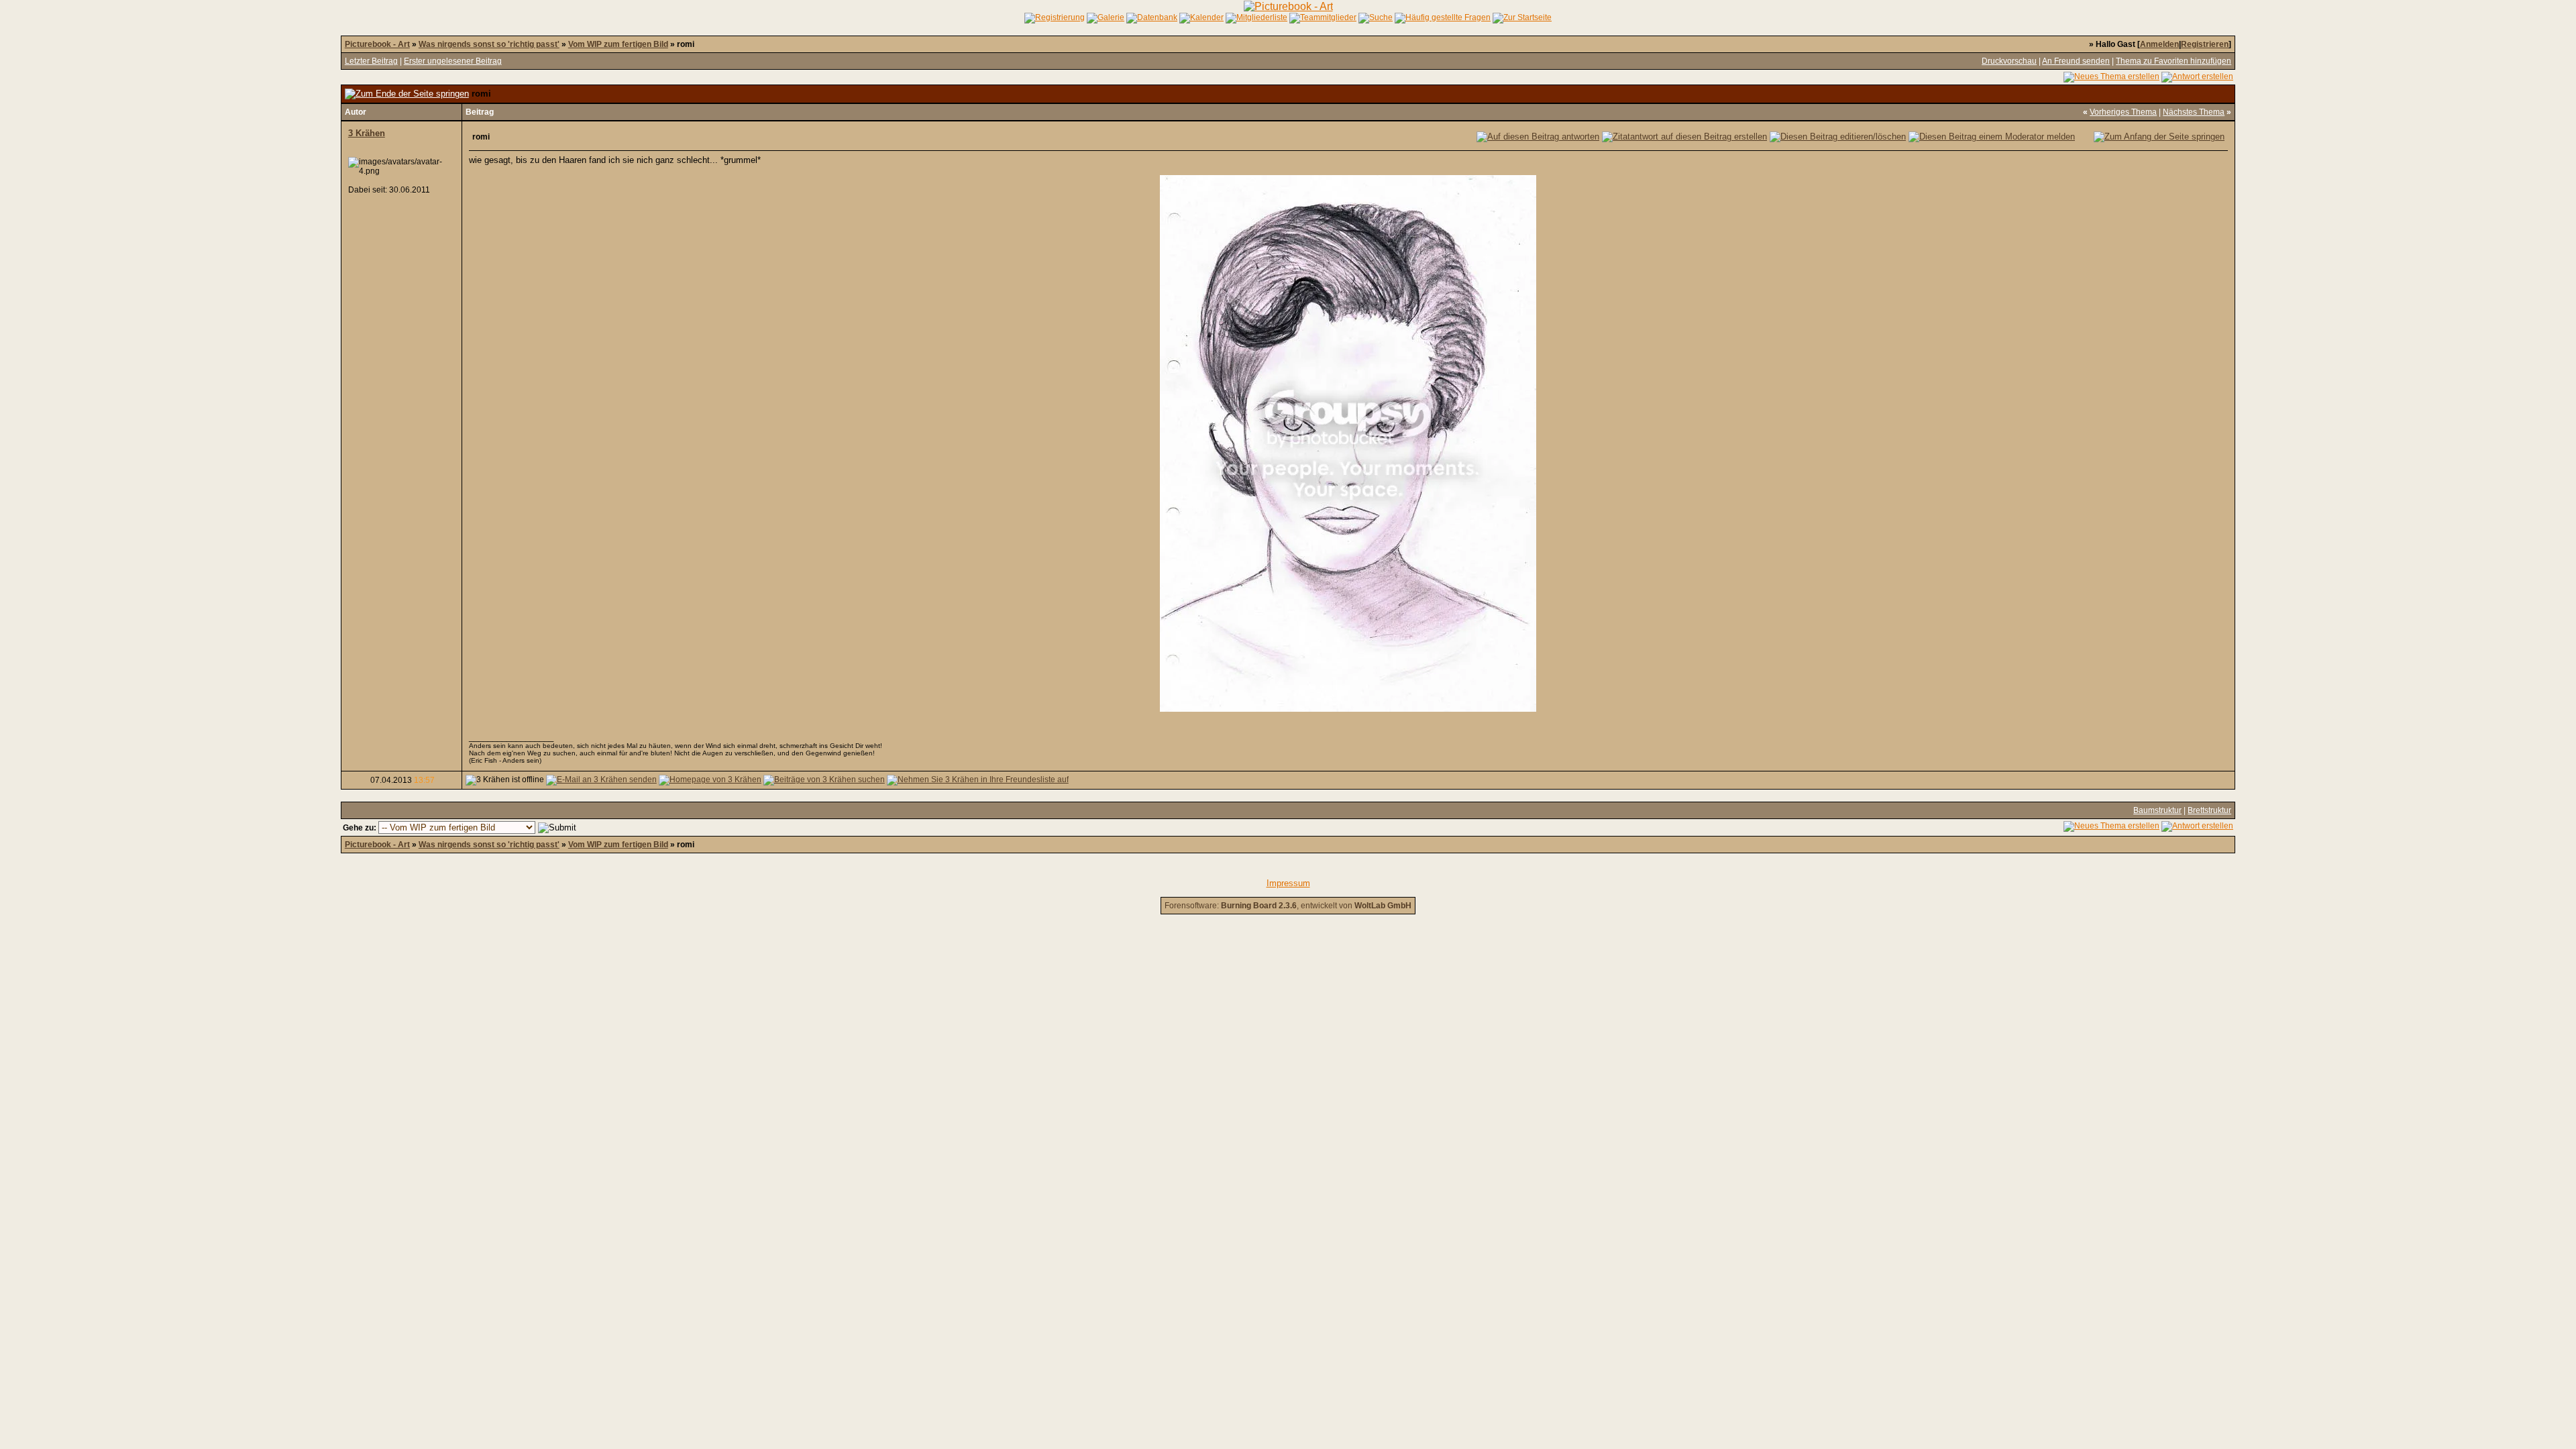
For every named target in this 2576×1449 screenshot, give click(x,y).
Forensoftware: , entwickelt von (1288, 906)
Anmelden (2159, 44)
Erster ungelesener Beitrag (453, 61)
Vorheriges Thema (2123, 112)
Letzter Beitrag (371, 61)
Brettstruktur (2209, 810)
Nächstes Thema (2194, 112)
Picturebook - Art (377, 44)
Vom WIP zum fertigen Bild (618, 44)
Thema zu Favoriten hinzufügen (2173, 61)
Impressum (1288, 883)
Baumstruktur (2157, 810)
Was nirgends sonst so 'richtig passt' (489, 44)
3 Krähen (367, 133)
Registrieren (2205, 44)
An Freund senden (2076, 61)
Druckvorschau (2009, 61)
